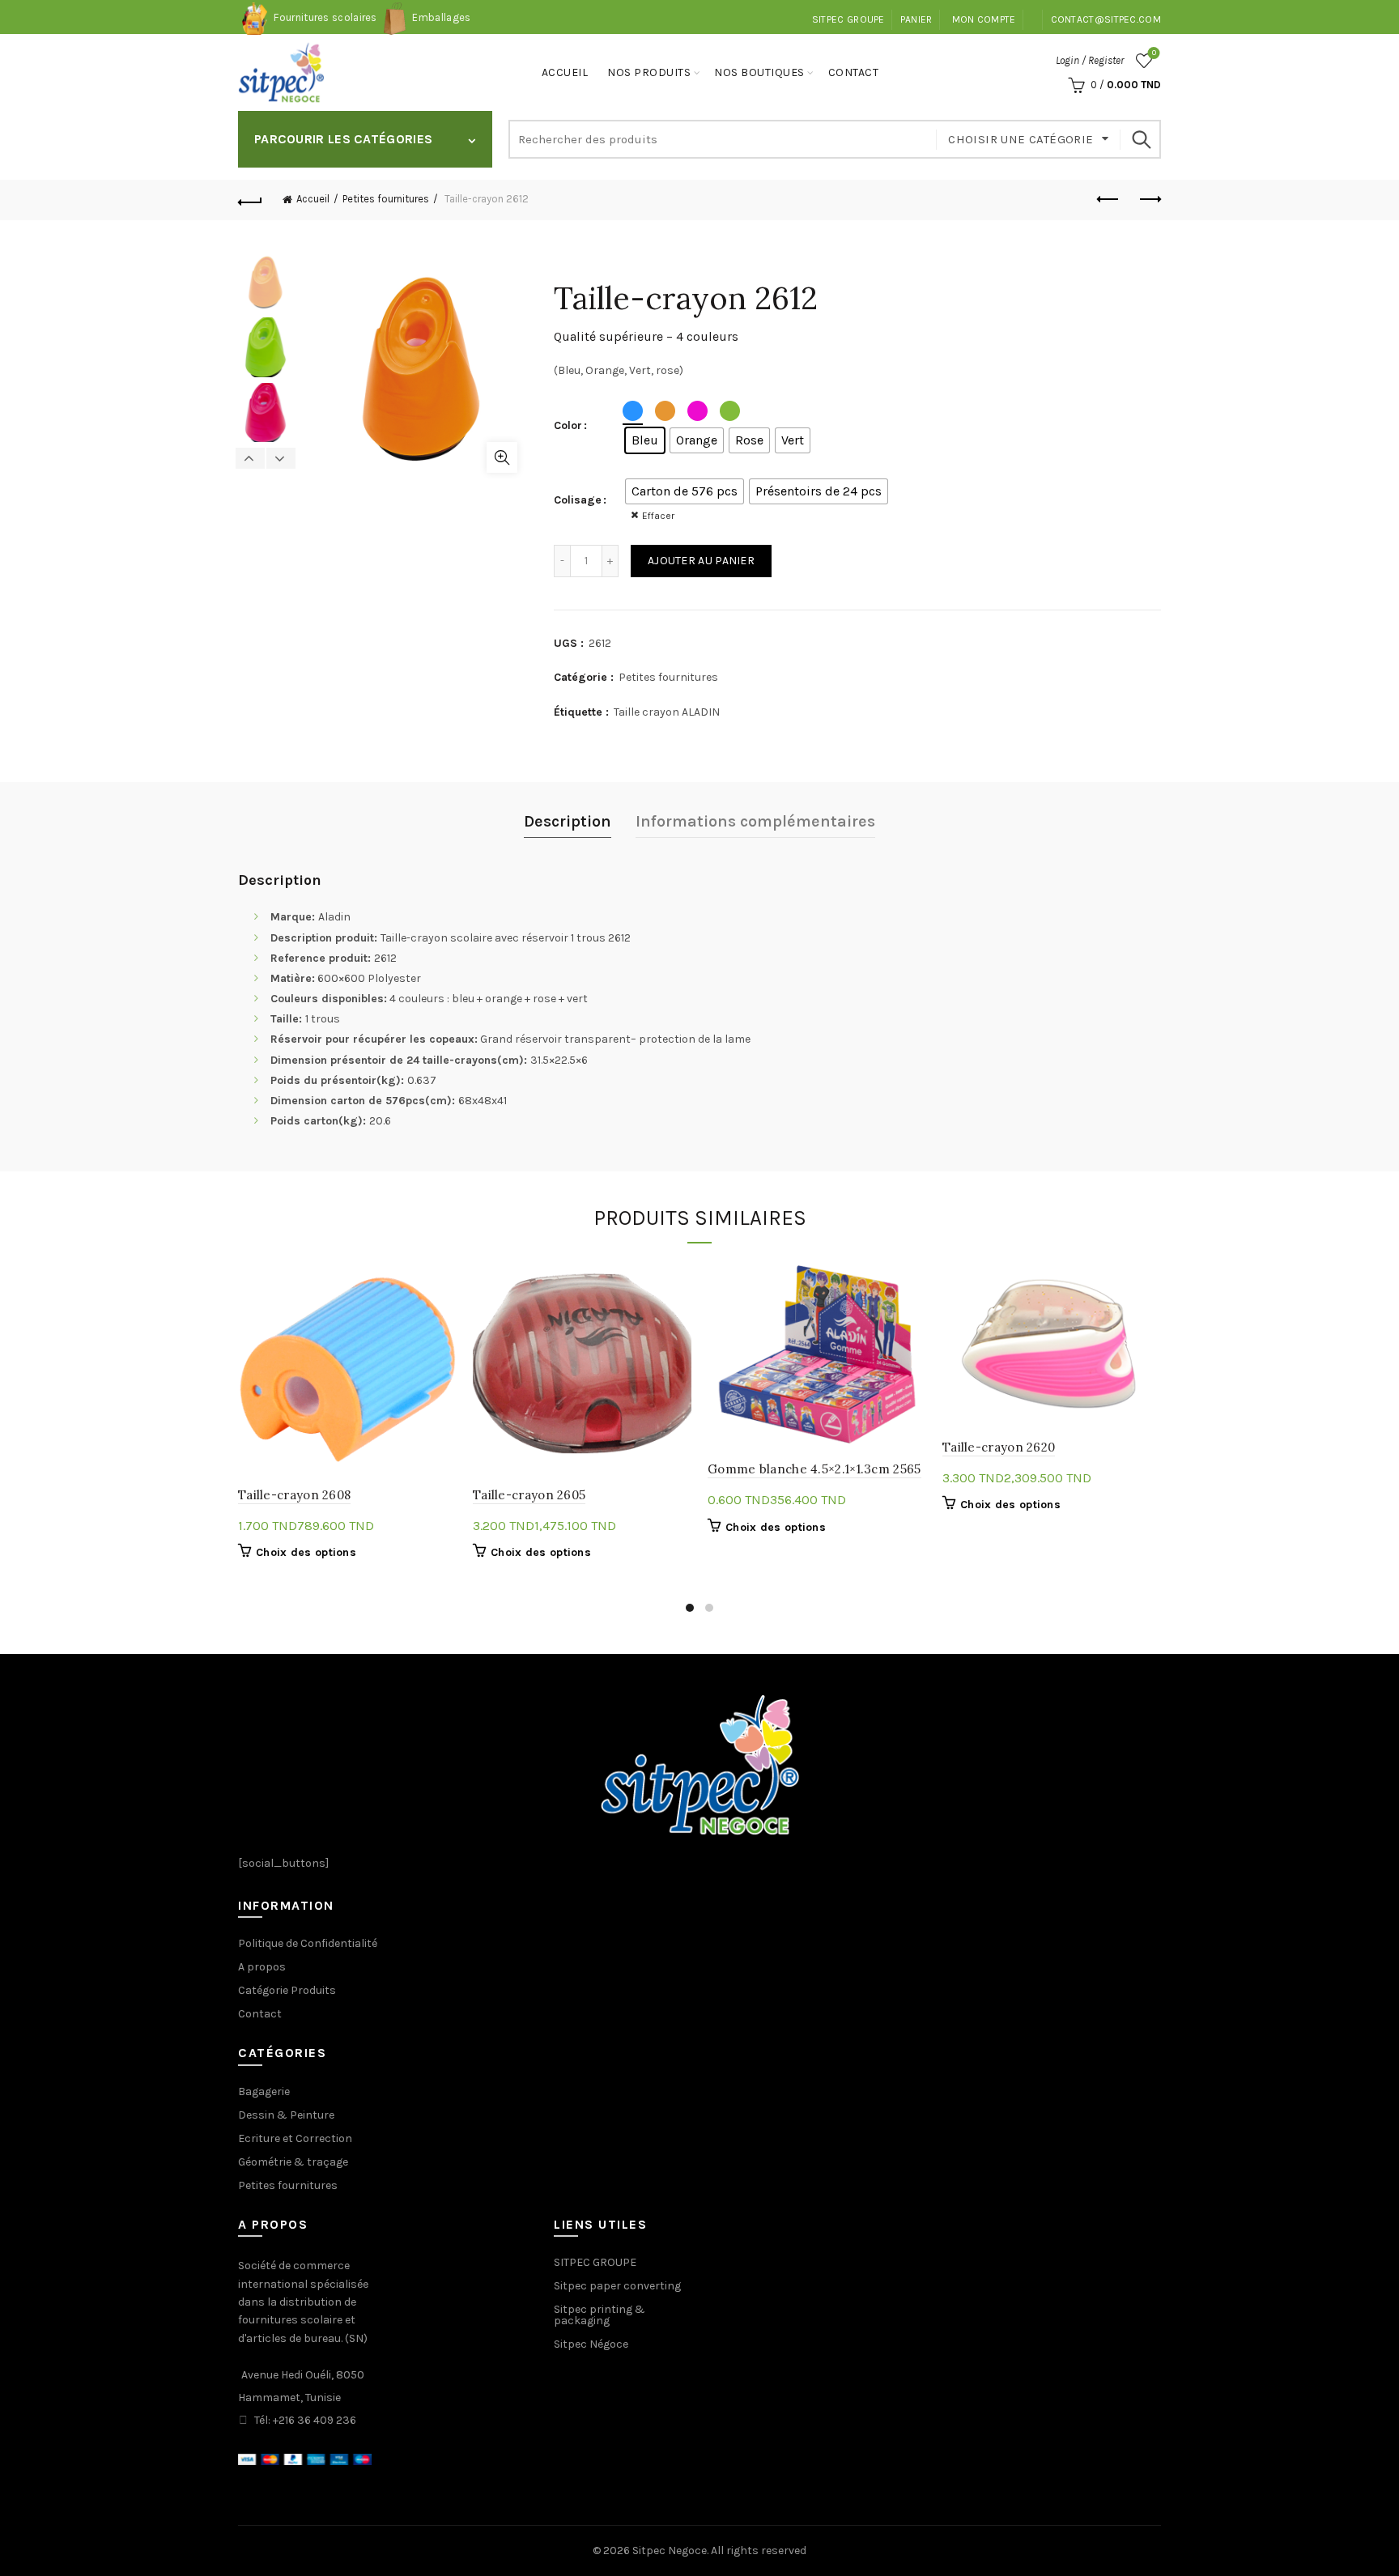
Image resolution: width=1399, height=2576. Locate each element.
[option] (266, 285)
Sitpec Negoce (670, 2550)
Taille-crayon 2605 (529, 1495)
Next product (1149, 200)
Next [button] (281, 458)
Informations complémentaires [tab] (755, 821)
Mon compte (984, 19)
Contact (854, 72)
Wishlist (1154, 53)
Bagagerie (264, 2091)
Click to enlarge (502, 457)
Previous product (1108, 200)
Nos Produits (649, 72)
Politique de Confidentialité (308, 1943)
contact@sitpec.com (1106, 19)
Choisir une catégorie (1021, 139)
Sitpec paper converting (617, 2286)
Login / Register (1090, 60)
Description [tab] (568, 821)
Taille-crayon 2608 (294, 1495)
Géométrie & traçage (293, 2162)
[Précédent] (250, 200)
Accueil (565, 72)
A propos (262, 1967)
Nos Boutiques (759, 72)
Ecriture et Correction (295, 2138)
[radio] (645, 440)
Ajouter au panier (701, 561)
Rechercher (1141, 139)
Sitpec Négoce (591, 2344)
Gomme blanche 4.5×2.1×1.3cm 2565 (814, 1469)
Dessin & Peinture (286, 2115)
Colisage (578, 500)
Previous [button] (251, 458)
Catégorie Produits (287, 1990)
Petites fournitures (386, 199)
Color (568, 425)
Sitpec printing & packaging (600, 2315)
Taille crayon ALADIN (667, 712)
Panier (916, 19)
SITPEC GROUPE (848, 19)
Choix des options (306, 1552)
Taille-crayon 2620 (999, 1447)
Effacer (658, 516)
